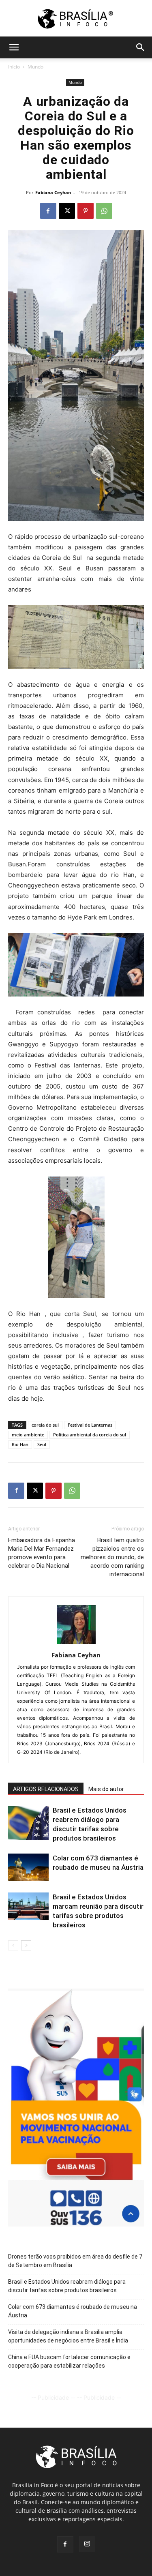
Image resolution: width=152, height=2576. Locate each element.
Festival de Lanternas (90, 1425)
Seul (42, 1444)
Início (14, 67)
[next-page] (26, 1945)
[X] (67, 211)
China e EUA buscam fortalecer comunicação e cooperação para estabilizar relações (69, 2361)
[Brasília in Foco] (76, 19)
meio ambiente (28, 1435)
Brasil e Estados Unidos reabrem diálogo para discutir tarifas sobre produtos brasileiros (67, 2286)
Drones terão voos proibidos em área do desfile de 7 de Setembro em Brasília (75, 2261)
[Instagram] (87, 2544)
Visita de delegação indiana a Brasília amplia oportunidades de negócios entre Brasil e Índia (68, 2336)
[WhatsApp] (104, 211)
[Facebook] (48, 211)
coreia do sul (45, 1425)
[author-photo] (76, 1644)
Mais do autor (106, 1789)
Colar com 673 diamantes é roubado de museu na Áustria (73, 2311)
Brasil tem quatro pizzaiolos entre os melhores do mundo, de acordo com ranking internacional (112, 1557)
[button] (14, 47)
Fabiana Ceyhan (53, 192)
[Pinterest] (86, 211)
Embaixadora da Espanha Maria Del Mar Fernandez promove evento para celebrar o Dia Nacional (42, 1553)
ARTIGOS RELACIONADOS (46, 1789)
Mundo (35, 67)
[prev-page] (13, 1945)
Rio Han (20, 1444)
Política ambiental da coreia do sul (90, 1435)
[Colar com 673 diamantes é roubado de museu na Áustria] (28, 1868)
